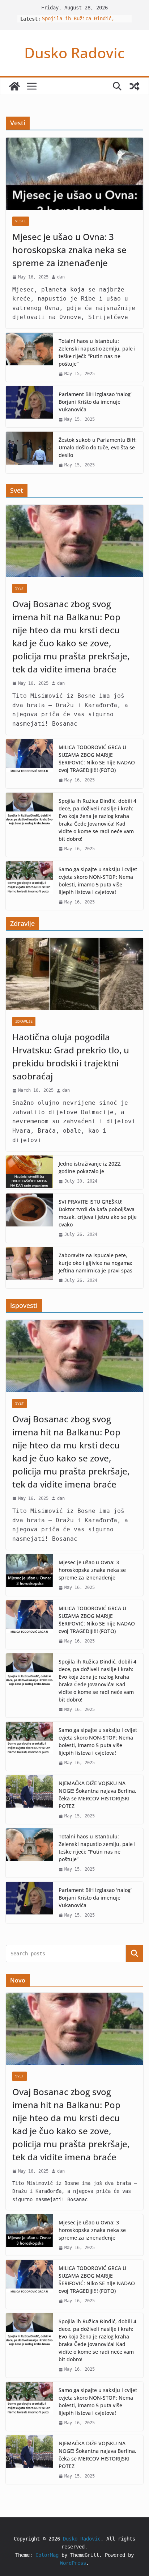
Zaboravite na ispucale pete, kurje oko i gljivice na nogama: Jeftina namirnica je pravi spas (95, 1263)
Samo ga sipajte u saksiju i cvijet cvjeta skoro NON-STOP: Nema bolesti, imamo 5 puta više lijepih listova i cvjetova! (98, 881)
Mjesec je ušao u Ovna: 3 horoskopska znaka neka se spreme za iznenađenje (69, 250)
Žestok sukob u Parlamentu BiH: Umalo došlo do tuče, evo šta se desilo (98, 447)
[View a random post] (135, 86)
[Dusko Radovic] (14, 86)
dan (61, 277)
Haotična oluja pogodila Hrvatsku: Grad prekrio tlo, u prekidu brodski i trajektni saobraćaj (71, 1056)
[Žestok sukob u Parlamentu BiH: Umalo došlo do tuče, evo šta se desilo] (29, 452)
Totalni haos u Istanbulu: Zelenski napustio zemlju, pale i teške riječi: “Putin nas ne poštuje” (97, 352)
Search (135, 1953)
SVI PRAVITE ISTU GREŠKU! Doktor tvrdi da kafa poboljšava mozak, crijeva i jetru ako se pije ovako (98, 1213)
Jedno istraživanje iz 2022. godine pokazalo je (90, 1167)
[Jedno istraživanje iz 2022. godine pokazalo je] (29, 1172)
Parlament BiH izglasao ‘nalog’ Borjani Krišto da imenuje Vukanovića (95, 402)
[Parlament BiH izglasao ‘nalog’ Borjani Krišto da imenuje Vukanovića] (29, 407)
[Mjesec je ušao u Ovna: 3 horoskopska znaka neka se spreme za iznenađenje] (74, 174)
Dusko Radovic (74, 53)
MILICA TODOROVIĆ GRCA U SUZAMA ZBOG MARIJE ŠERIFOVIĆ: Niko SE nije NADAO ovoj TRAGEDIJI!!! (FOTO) (97, 759)
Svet (20, 588)
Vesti (21, 221)
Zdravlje (24, 1021)
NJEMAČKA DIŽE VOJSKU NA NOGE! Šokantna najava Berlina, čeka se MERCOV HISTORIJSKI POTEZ (97, 1795)
